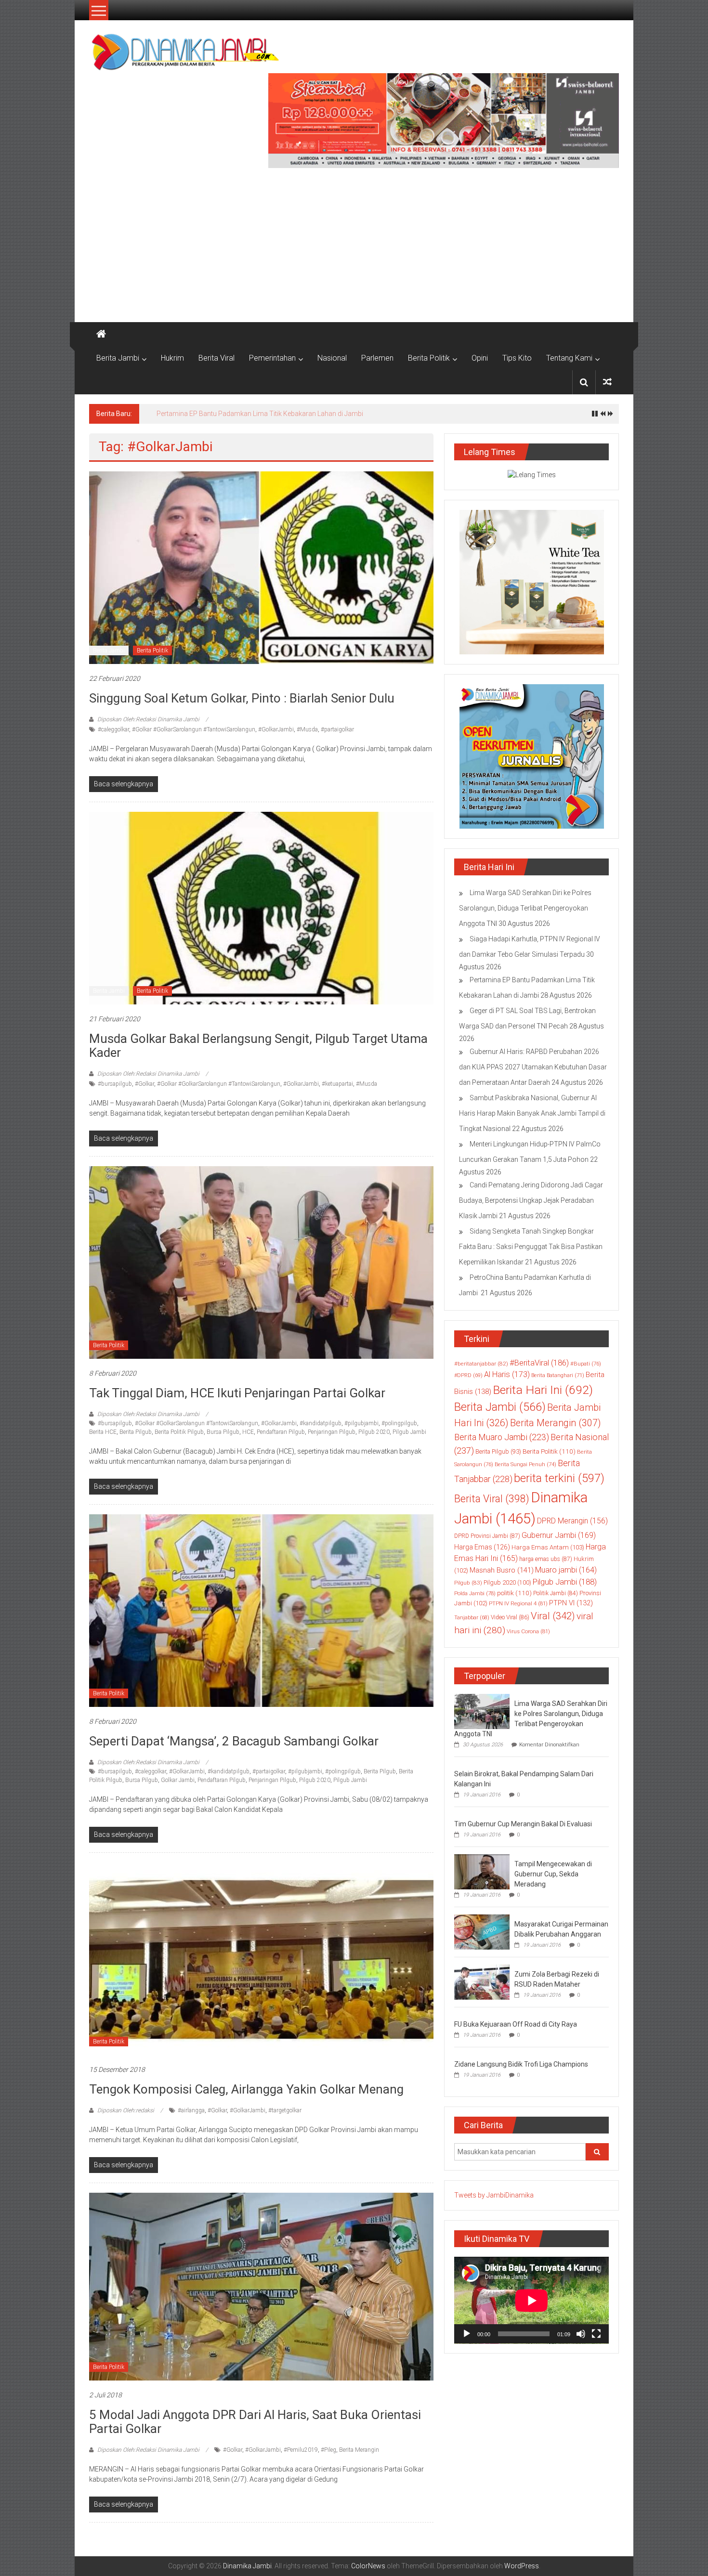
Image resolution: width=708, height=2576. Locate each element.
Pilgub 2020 (374, 1432)
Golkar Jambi (178, 1780)
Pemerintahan (272, 358)
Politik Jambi (556, 1593)
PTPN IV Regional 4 (518, 1603)
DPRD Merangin (572, 1521)
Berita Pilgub (136, 1432)
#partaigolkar (337, 729)
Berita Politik (429, 358)
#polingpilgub (399, 1423)
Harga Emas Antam (548, 1547)
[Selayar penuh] (596, 2334)
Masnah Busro (502, 1570)
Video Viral (510, 1617)
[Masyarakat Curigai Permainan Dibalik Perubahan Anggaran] (482, 1931)
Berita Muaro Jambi (502, 1437)
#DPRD (468, 1375)
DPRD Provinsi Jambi (487, 1536)
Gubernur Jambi (559, 1535)
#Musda (307, 729)
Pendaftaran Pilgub (281, 1432)
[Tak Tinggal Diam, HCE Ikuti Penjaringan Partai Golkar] (261, 1262)
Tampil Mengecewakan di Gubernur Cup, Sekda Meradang (553, 1874)
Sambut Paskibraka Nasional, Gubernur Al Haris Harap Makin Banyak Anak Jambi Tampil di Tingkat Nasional (532, 1113)
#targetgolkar (285, 2110)
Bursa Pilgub (223, 1432)
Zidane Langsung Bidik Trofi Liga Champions (521, 2064)
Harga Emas (482, 1547)
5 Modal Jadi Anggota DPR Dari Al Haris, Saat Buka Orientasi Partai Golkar (255, 2422)
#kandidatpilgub (321, 1423)
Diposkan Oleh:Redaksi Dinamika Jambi (148, 719)
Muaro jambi (566, 1570)
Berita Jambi (118, 358)
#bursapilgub (115, 1084)
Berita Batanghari (558, 1375)
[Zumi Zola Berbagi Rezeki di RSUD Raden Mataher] (482, 1981)
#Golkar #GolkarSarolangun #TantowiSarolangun (194, 729)
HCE (248, 1432)
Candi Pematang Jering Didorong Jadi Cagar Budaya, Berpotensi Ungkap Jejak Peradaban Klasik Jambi (531, 1200)
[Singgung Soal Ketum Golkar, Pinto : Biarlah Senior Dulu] (261, 567)
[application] (531, 2300)
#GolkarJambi (276, 729)
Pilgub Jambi (409, 1432)
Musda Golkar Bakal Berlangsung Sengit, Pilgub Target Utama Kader (258, 1046)
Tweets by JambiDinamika (494, 2195)
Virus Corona (528, 1631)
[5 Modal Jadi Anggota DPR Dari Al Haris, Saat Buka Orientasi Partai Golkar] (261, 2286)
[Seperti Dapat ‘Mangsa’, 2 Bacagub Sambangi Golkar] (261, 1610)
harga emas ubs (546, 1559)
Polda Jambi (475, 1593)
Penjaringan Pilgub (332, 1432)
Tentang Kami (569, 358)
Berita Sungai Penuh (525, 1464)
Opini (480, 358)
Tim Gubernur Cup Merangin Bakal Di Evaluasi (523, 1824)
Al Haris (507, 1374)
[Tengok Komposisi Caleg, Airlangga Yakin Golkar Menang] (261, 1958)
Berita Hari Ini (543, 1390)
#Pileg (328, 2450)
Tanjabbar (472, 1618)
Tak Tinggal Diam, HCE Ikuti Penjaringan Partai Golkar (237, 1393)
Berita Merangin (359, 2450)
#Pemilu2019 (301, 2450)
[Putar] (467, 2334)
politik (514, 1593)
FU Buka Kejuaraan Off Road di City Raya (516, 2024)
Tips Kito (517, 358)
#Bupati (586, 1364)
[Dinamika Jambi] (101, 334)
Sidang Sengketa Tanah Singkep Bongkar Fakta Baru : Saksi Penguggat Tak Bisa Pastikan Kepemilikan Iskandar (531, 1247)
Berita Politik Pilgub (179, 1432)
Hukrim (172, 358)
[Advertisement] (354, 240)
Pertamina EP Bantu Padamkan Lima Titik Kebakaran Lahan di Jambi (260, 414)
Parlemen (377, 358)
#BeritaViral (539, 1363)
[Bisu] (581, 2334)
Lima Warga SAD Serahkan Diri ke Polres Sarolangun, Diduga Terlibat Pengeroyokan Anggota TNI (525, 908)
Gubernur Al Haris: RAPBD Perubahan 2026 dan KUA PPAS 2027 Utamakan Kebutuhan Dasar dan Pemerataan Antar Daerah (533, 1067)
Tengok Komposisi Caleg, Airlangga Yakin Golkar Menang (246, 2089)
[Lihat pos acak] (607, 382)
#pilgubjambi (361, 1423)
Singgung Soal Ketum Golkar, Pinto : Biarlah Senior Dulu (242, 698)
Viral (553, 1616)
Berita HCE (103, 1432)
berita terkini (559, 1478)
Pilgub (468, 1583)
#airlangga (191, 2110)
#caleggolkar (113, 729)
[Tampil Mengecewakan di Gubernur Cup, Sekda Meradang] (482, 1871)
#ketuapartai (337, 1084)
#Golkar (144, 1084)
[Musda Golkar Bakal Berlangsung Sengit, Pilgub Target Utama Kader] (261, 908)
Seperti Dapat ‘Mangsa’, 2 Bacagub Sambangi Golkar (234, 1741)
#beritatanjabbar (481, 1364)
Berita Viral (216, 358)
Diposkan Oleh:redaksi (126, 2110)
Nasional (332, 358)
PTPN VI (571, 1603)
